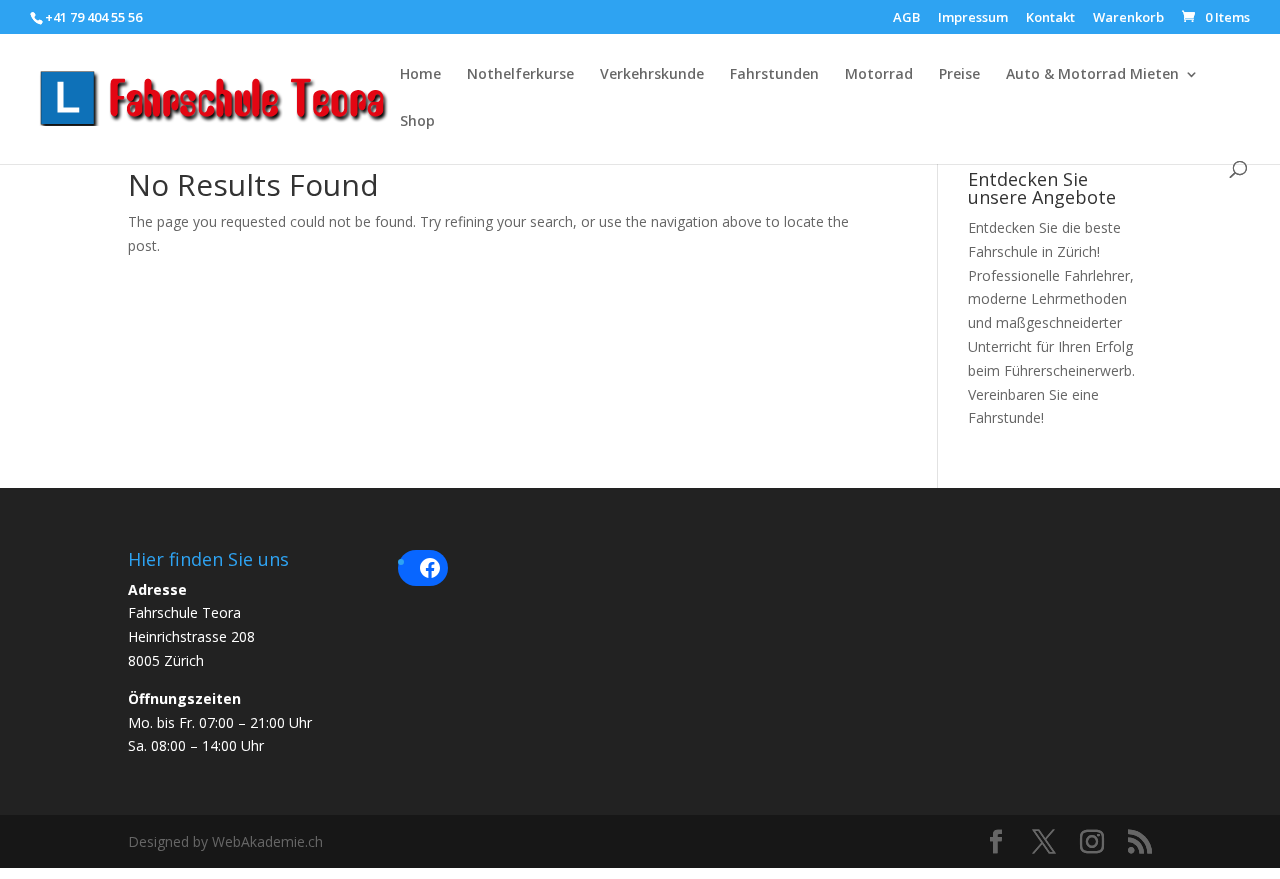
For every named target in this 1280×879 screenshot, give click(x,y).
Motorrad (879, 75)
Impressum (973, 18)
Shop (417, 122)
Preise (959, 75)
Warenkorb (1128, 18)
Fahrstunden (774, 75)
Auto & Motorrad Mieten (1092, 75)
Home (420, 75)
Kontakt (1050, 18)
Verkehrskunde (652, 75)
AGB (906, 18)
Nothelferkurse (520, 75)
